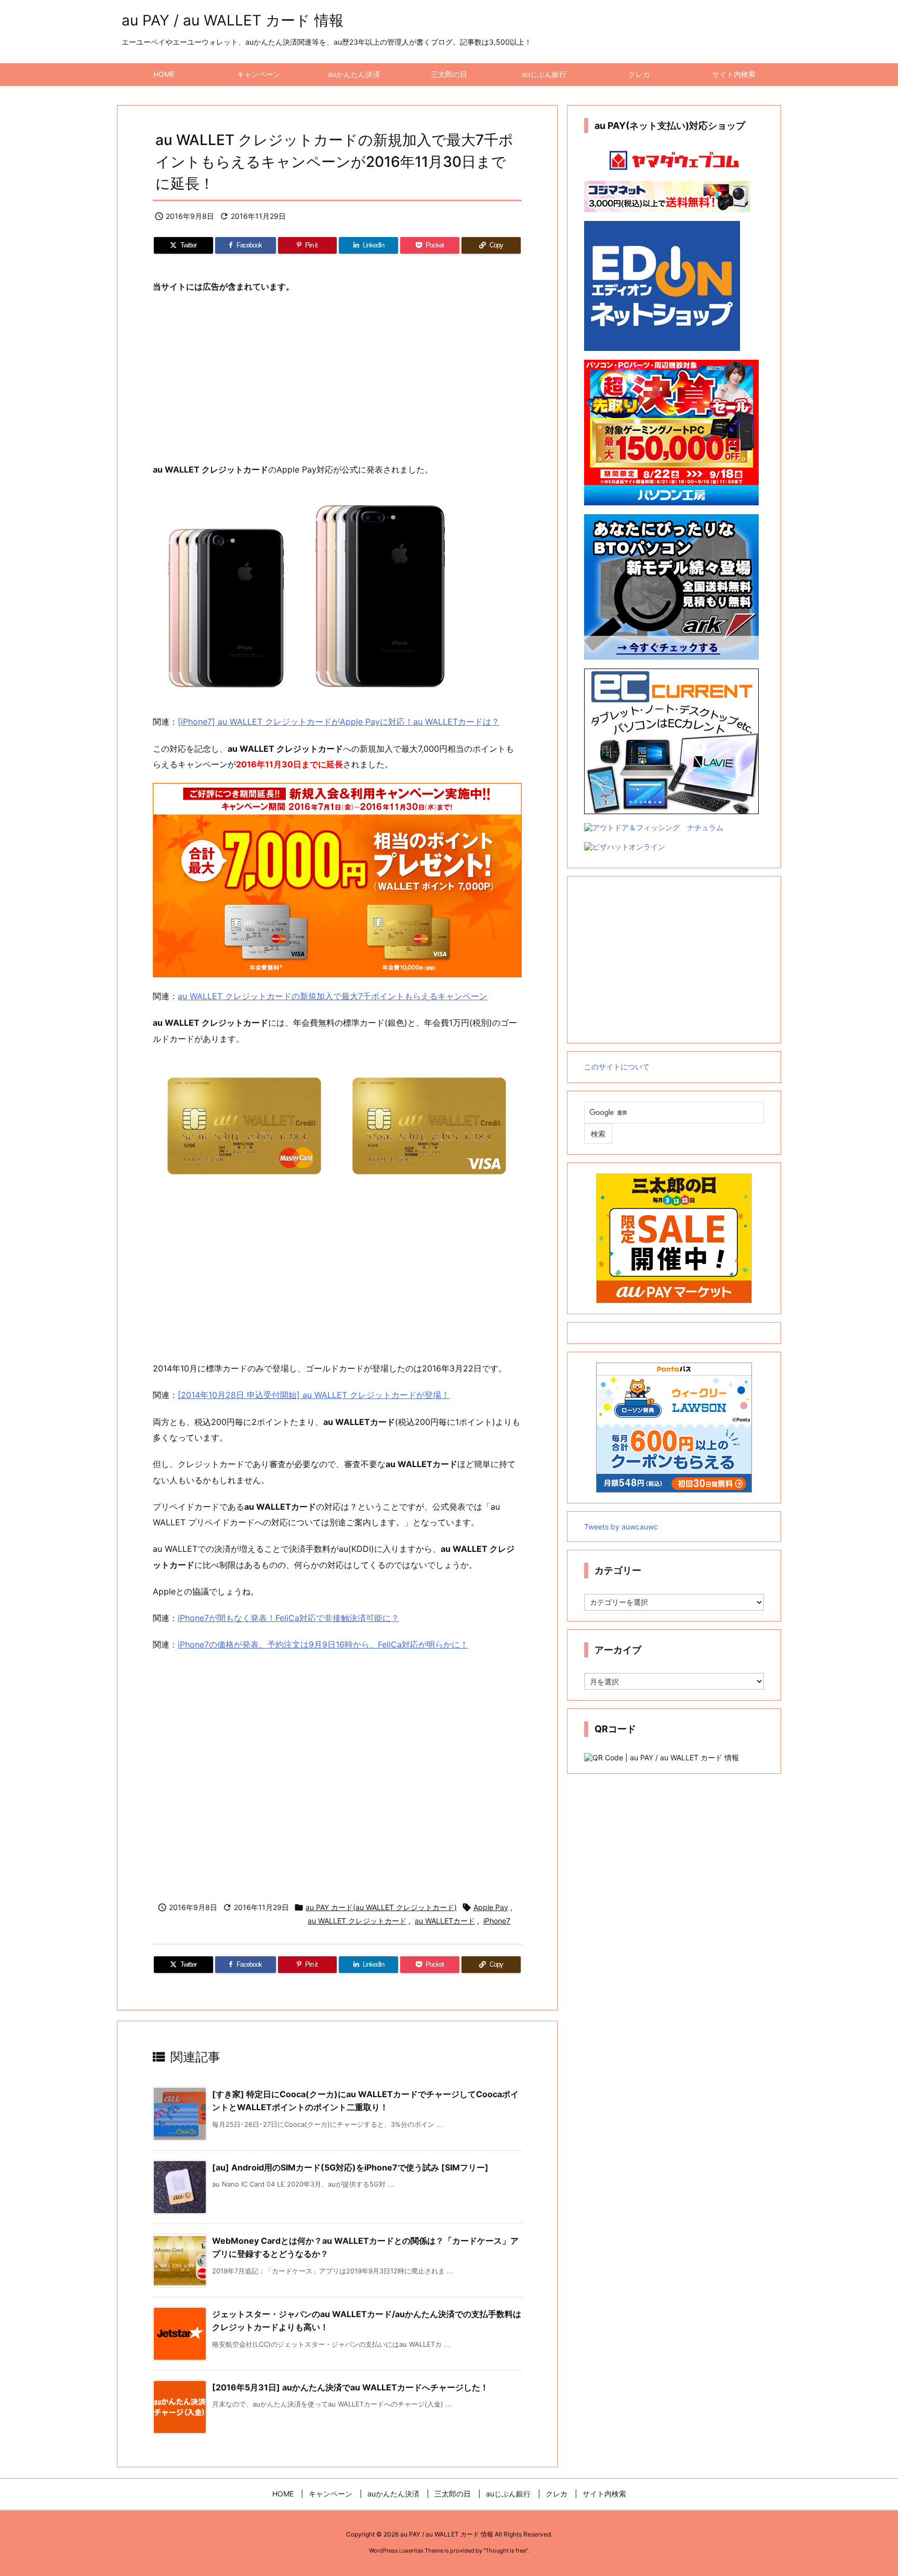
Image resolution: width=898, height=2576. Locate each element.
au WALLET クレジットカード (357, 1921)
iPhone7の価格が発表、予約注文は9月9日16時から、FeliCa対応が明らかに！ (323, 1644)
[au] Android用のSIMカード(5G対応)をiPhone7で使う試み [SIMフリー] (350, 2167)
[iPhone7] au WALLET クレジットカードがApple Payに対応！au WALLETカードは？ (339, 722)
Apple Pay (491, 1907)
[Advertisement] (337, 378)
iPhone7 (497, 1921)
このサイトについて (617, 1067)
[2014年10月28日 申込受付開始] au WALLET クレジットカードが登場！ (314, 1395)
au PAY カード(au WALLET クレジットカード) (381, 1907)
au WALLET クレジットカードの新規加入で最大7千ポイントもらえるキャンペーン (333, 996)
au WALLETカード (445, 1921)
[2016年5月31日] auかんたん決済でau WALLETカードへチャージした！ (350, 2387)
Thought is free (506, 2551)
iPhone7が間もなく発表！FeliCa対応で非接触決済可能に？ (288, 1618)
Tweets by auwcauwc (621, 1527)
